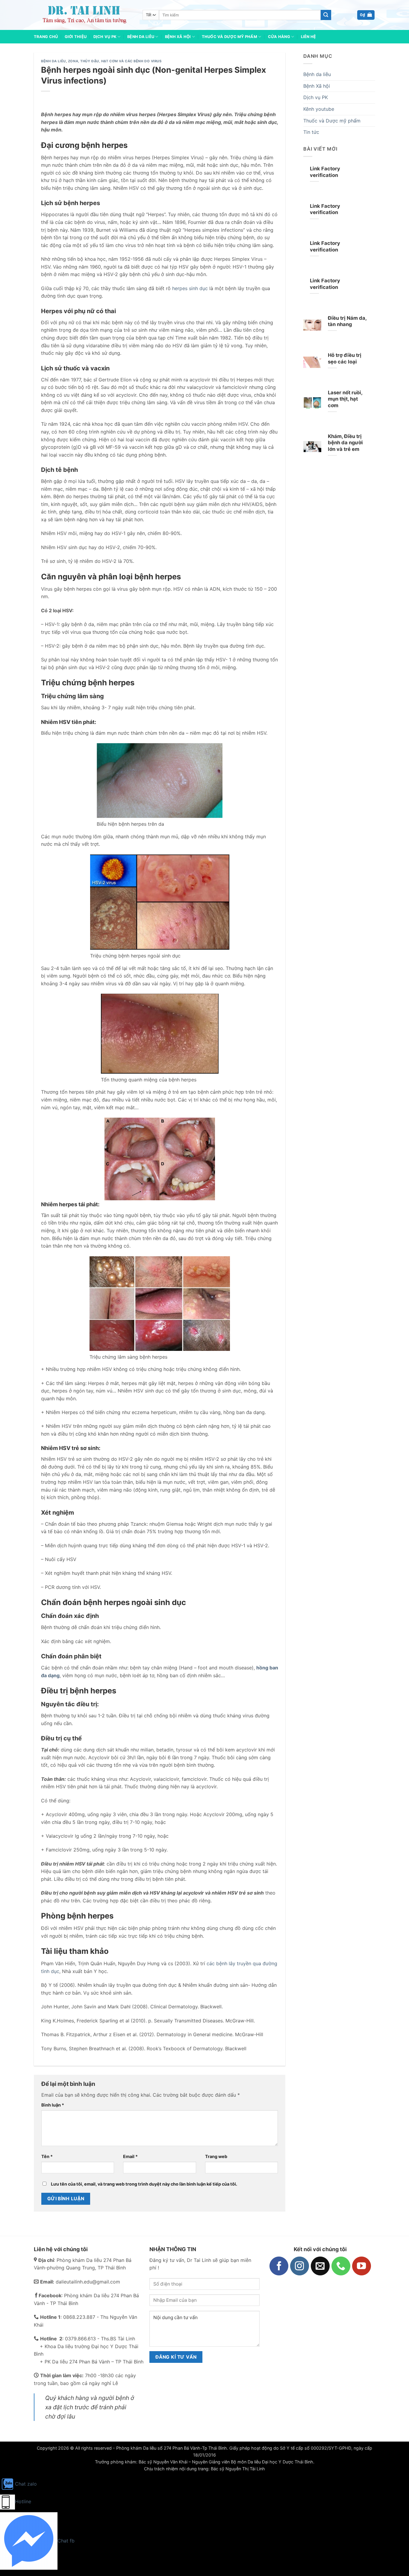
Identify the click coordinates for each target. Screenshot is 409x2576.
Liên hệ (309, 37)
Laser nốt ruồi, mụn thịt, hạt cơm (345, 399)
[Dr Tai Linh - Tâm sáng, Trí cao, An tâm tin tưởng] (84, 15)
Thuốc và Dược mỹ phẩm (230, 37)
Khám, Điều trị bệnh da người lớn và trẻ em (345, 443)
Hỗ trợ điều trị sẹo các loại (345, 358)
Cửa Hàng (279, 37)
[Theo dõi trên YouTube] (362, 2266)
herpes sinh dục (190, 288)
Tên (47, 2156)
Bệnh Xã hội (178, 37)
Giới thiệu (76, 37)
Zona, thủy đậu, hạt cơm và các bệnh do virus (115, 61)
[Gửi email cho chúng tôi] (320, 2266)
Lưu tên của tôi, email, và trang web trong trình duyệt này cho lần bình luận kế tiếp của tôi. (144, 2184)
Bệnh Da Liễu (141, 37)
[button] (366, 15)
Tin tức (311, 132)
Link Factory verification (325, 172)
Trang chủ (46, 37)
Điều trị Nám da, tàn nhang (347, 321)
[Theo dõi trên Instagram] (300, 2266)
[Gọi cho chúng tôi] (341, 2266)
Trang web (216, 2156)
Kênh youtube (319, 109)
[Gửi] (326, 15)
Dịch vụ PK (105, 37)
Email (130, 2156)
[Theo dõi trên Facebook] (279, 2266)
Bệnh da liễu (53, 61)
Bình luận (53, 2105)
